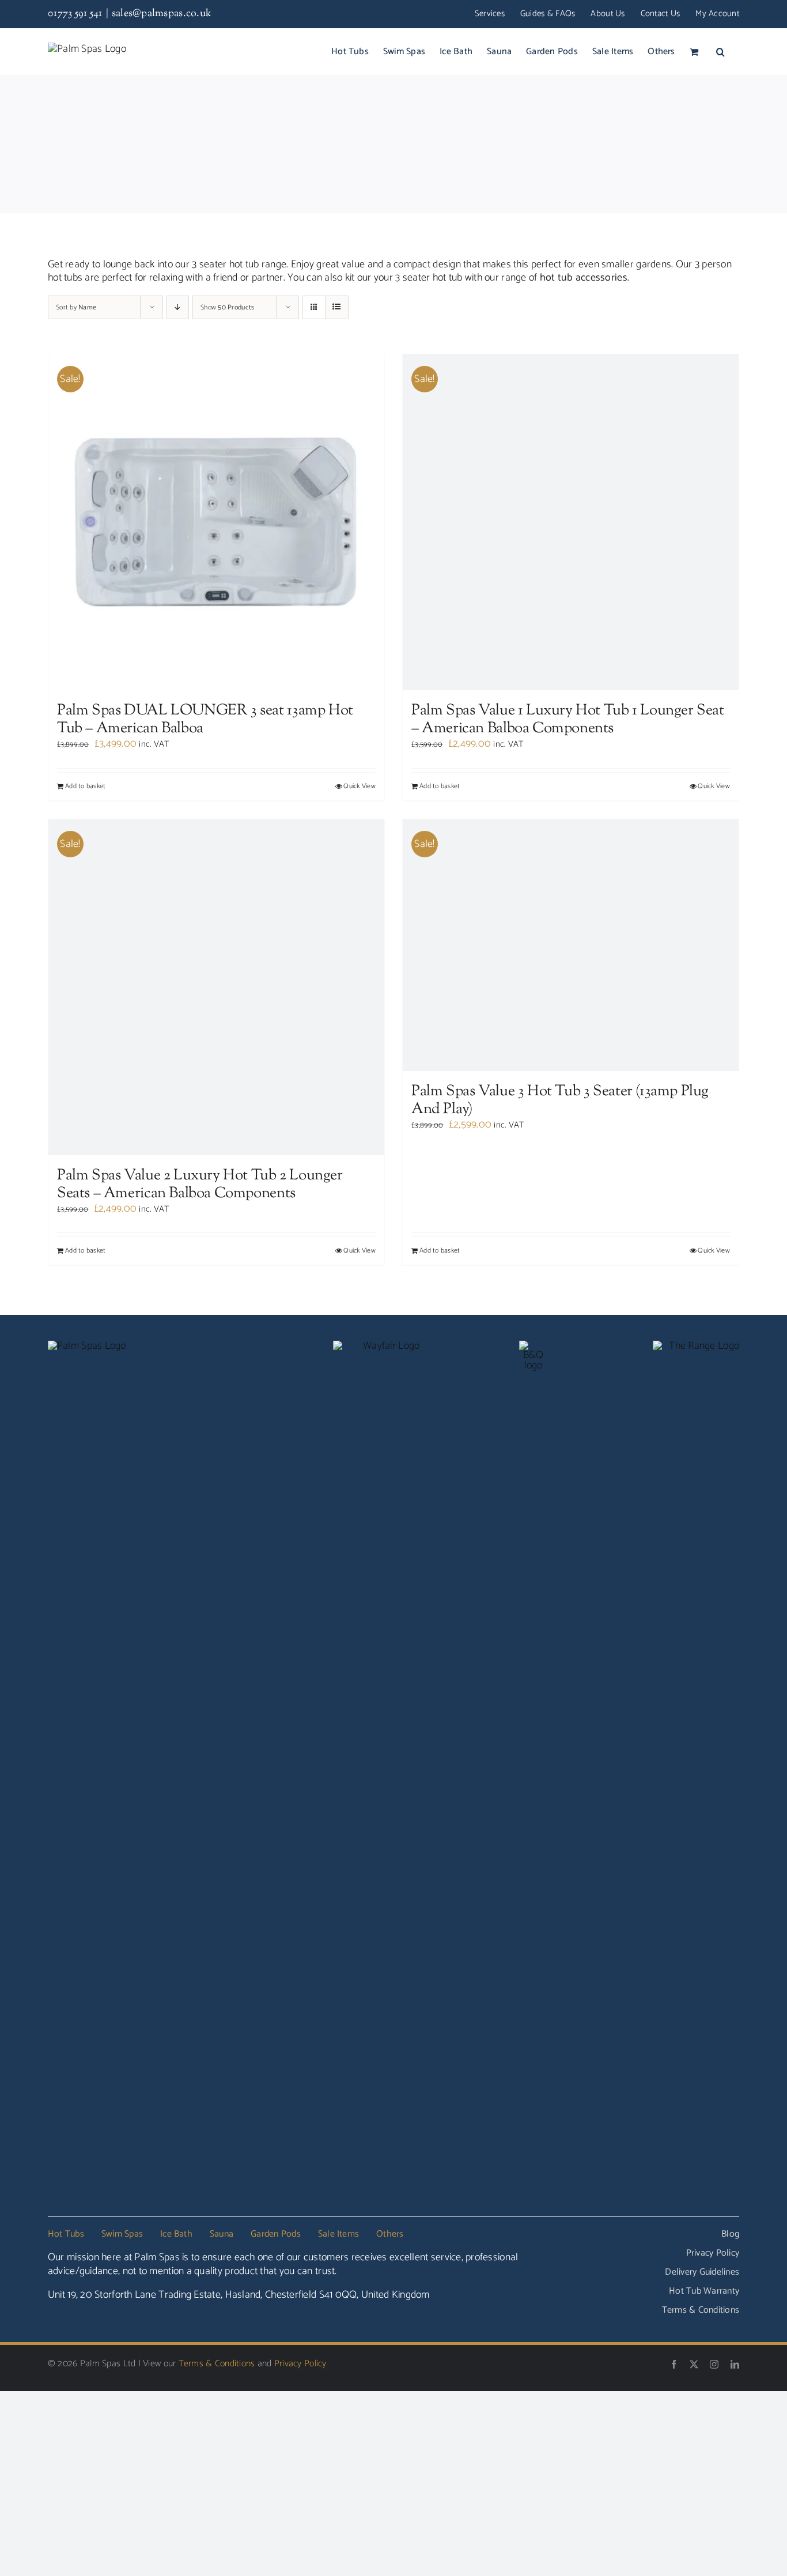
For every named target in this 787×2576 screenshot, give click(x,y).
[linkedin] (735, 2364)
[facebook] (674, 2364)
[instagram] (714, 2364)
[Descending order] (178, 307)
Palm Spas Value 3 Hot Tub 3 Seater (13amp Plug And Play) (560, 1100)
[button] (720, 51)
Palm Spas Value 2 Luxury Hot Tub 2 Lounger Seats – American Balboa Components (200, 1185)
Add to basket (86, 786)
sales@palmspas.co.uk (162, 14)
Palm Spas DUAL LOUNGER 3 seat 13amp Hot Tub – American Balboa (205, 720)
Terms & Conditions (217, 2364)
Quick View (360, 786)
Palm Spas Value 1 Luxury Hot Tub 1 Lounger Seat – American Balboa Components (568, 720)
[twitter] (694, 2364)
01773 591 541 (75, 14)
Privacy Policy (300, 2364)
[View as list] (337, 307)
